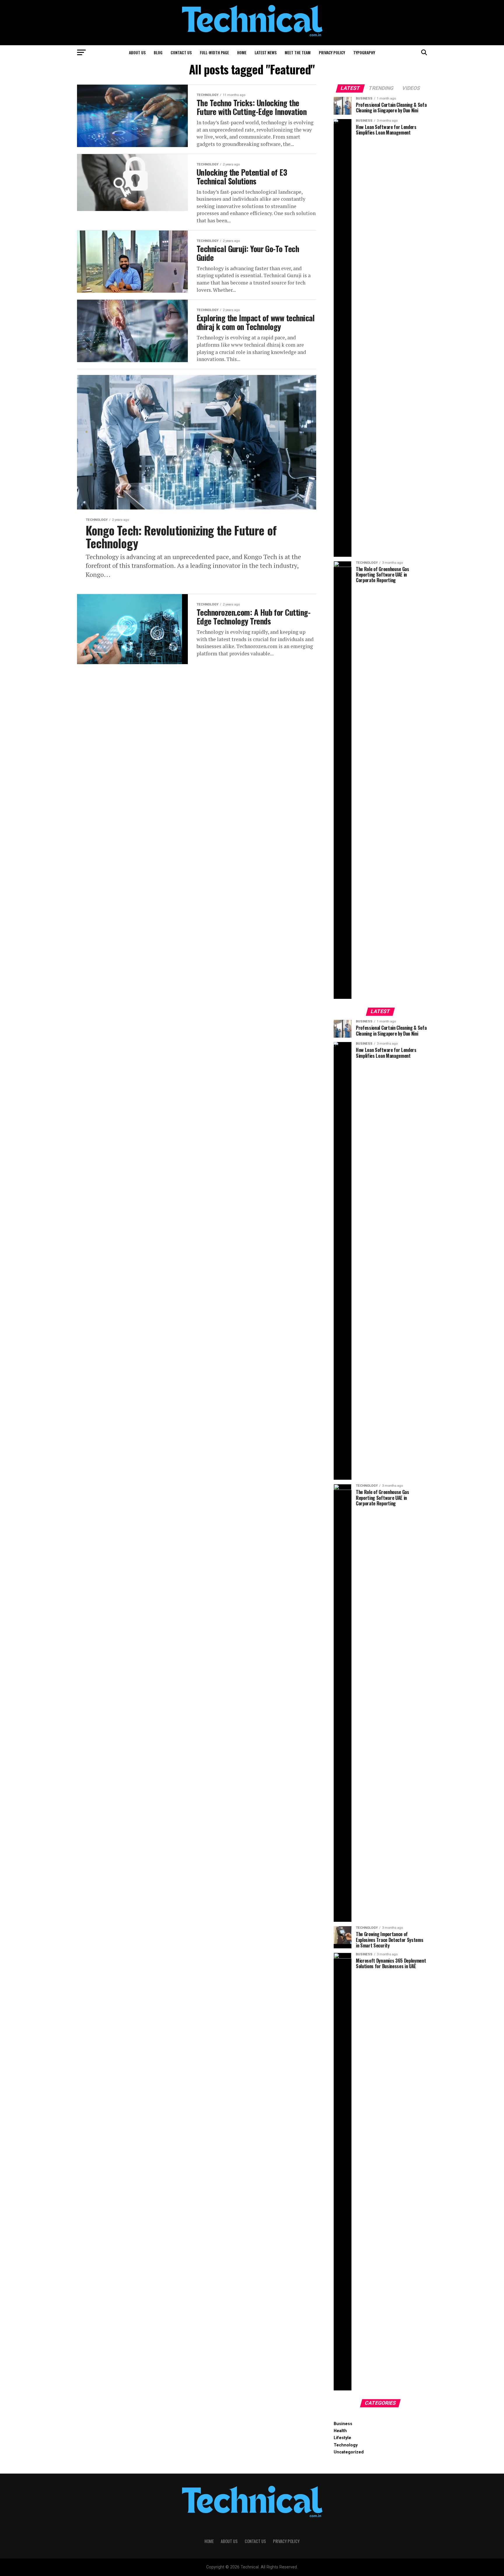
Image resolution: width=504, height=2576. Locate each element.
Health (340, 2431)
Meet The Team (298, 52)
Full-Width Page (214, 52)
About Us (137, 52)
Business (343, 2424)
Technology (346, 2445)
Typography (364, 52)
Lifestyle (342, 2438)
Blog (158, 52)
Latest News (266, 52)
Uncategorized (349, 2452)
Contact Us (181, 52)
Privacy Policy (332, 52)
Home (242, 52)
